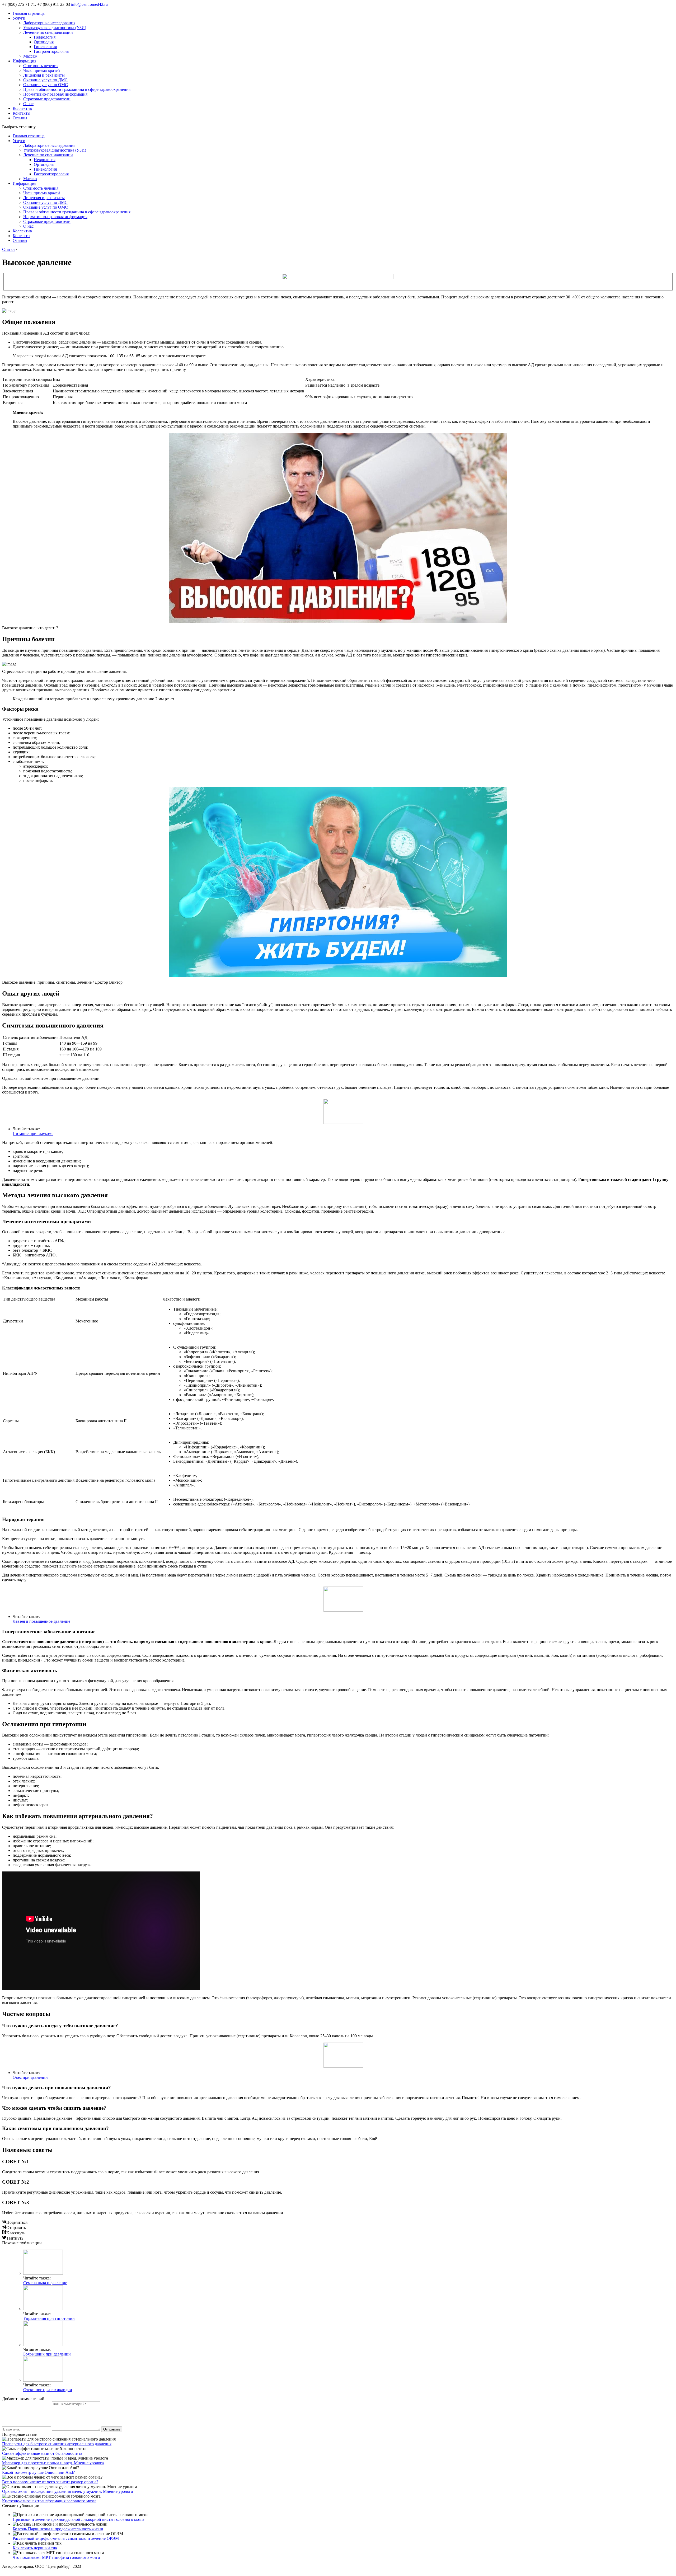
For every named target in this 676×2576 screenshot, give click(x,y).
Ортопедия (44, 42)
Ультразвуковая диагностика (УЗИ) (55, 28)
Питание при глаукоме (33, 1134)
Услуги (19, 18)
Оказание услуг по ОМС (46, 85)
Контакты (22, 113)
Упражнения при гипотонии (49, 2318)
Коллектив (22, 108)
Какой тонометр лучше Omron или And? (38, 2472)
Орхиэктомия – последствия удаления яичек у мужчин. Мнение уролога (67, 2491)
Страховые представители (47, 99)
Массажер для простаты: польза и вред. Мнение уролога (53, 2463)
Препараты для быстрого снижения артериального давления (57, 2444)
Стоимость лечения (41, 66)
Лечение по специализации (48, 32)
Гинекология (45, 47)
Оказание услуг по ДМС (45, 80)
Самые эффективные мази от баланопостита (42, 2453)
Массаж (30, 56)
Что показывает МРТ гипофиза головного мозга (56, 2557)
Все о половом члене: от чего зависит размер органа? (50, 2482)
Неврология (45, 37)
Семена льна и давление (45, 2283)
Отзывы (20, 118)
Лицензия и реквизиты (44, 75)
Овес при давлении (30, 2077)
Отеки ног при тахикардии (48, 2390)
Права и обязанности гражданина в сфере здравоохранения (77, 89)
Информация (24, 61)
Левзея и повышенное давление (41, 1621)
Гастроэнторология (51, 51)
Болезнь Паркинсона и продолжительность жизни (58, 2529)
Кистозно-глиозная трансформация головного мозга (49, 2501)
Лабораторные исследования (49, 23)
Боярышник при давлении (47, 2354)
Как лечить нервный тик (35, 2548)
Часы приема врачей (42, 70)
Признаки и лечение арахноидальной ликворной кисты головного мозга (78, 2519)
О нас (28, 104)
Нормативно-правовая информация (55, 94)
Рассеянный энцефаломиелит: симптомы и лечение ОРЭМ (66, 2538)
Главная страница (29, 13)
